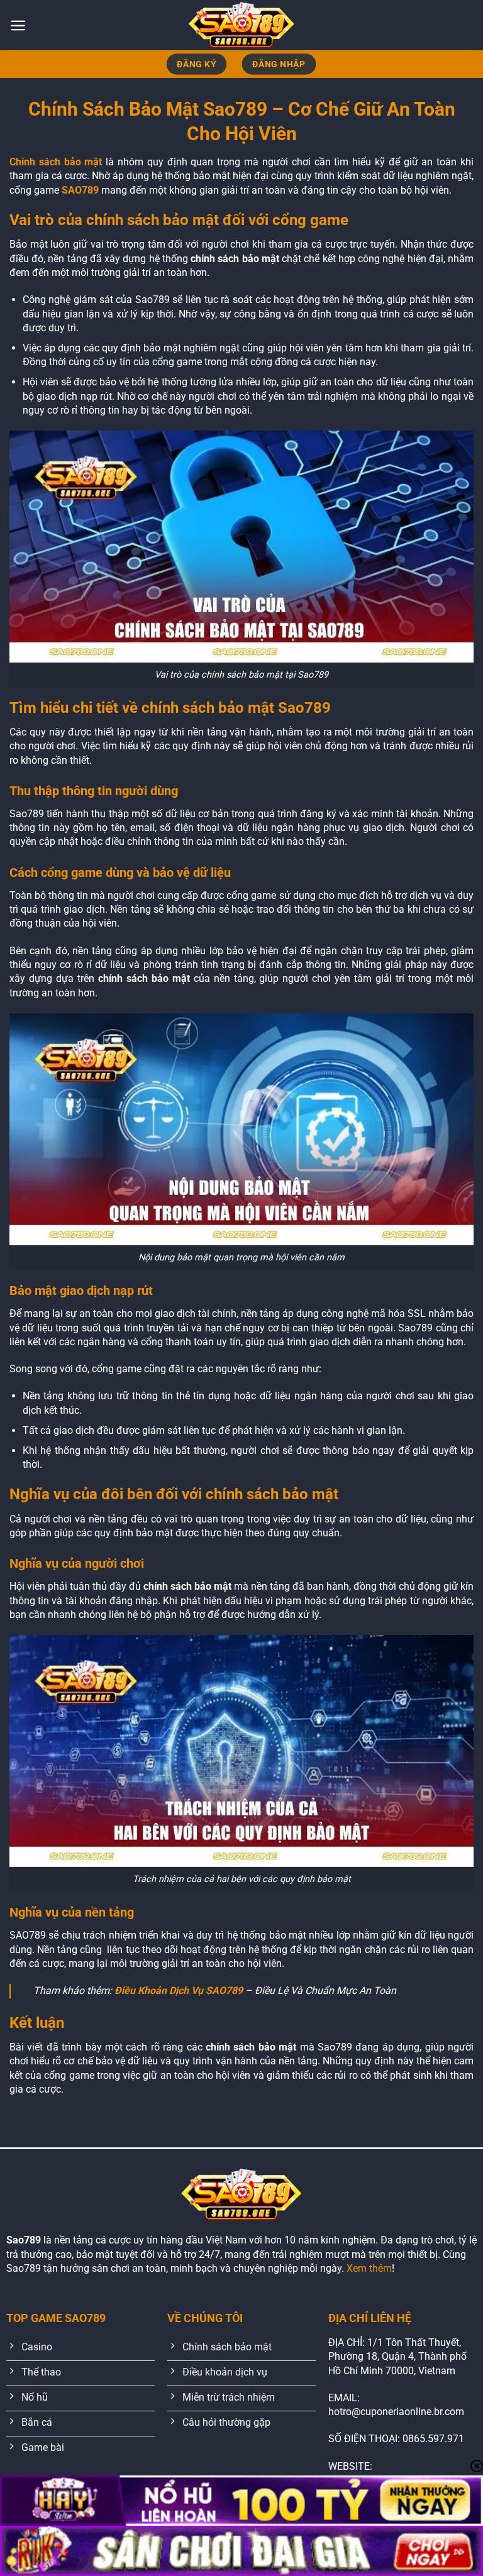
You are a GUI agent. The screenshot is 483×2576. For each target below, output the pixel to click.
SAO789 (80, 190)
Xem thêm (369, 2268)
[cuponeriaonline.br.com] (241, 25)
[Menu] (18, 25)
